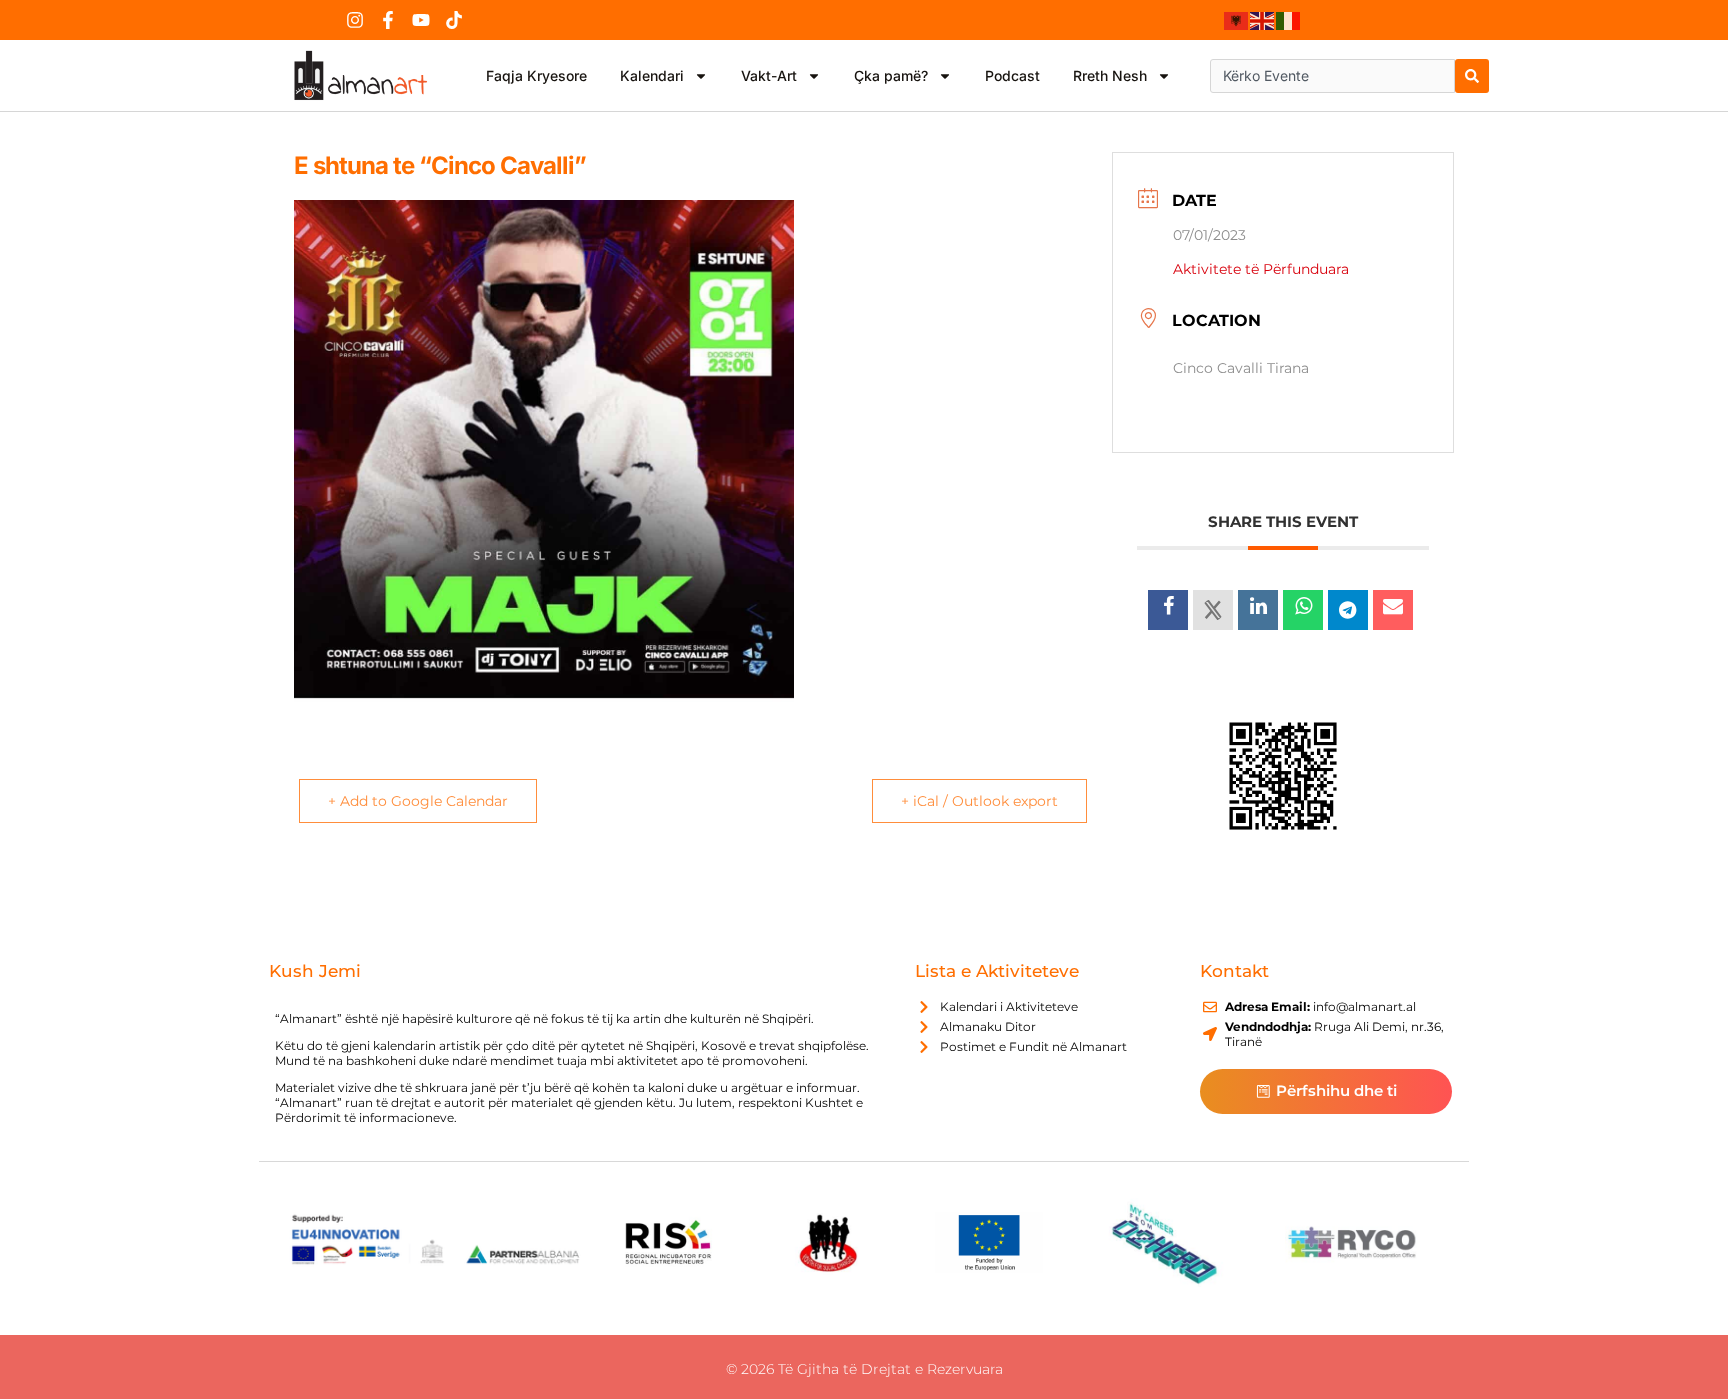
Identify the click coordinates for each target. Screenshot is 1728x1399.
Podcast (1012, 75)
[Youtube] (421, 20)
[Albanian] (1237, 20)
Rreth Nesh (1110, 75)
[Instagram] (355, 20)
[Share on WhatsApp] (1303, 610)
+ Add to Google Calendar (418, 801)
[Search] (1472, 76)
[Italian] (1289, 20)
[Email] (1393, 610)
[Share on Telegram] (1348, 610)
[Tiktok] (454, 20)
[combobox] (1332, 76)
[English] (1263, 20)
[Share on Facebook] (1168, 610)
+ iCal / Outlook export (979, 801)
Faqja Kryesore (536, 75)
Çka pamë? (891, 75)
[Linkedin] (1258, 610)
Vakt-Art (769, 75)
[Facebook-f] (388, 20)
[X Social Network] (1213, 610)
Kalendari (652, 75)
